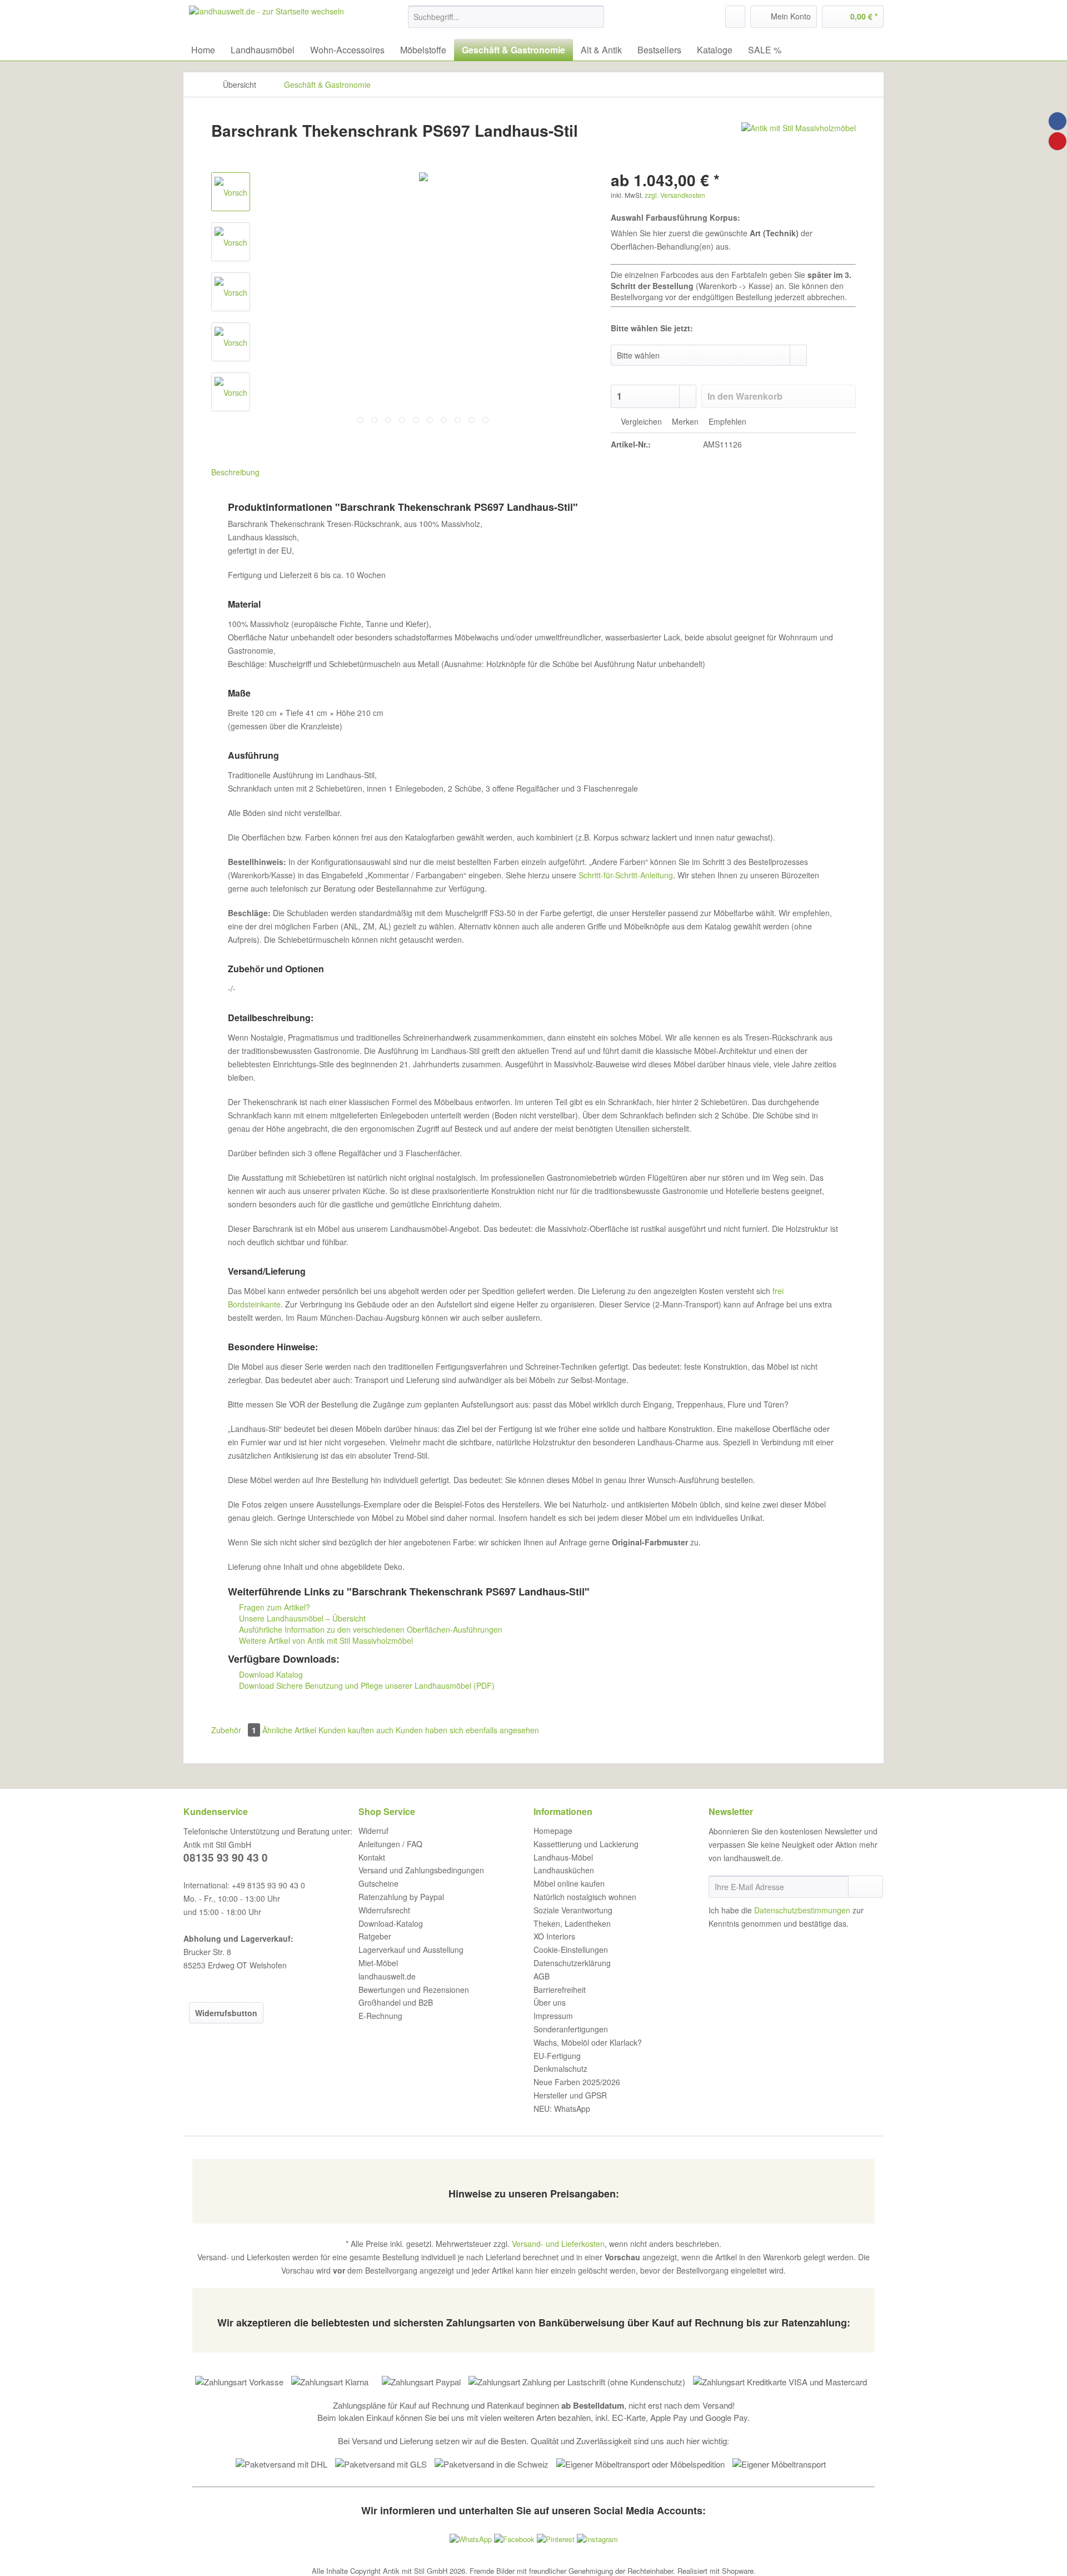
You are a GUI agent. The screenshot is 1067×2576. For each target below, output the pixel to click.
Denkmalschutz (560, 2068)
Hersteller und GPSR (570, 2095)
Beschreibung (235, 472)
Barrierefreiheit (560, 1990)
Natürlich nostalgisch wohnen (585, 1897)
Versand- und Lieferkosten (558, 2244)
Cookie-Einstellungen (571, 1950)
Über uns (550, 2002)
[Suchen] (594, 17)
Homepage (553, 1831)
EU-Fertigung (557, 2056)
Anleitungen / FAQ (390, 1844)
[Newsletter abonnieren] (866, 1887)
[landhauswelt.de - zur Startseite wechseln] (266, 19)
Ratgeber (375, 1936)
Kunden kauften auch (356, 1730)
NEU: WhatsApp (562, 2108)
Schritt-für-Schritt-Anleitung (626, 875)
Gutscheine (378, 1883)
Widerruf (373, 1831)
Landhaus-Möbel (563, 1857)
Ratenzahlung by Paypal (401, 1897)
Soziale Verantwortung (573, 1910)
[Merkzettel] (735, 17)
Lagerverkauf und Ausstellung (411, 1950)
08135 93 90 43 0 (226, 1858)
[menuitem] (506, 22)
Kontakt (372, 1857)
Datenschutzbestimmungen (802, 1910)
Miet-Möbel (378, 1963)
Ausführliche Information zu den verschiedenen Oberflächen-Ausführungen (370, 1629)
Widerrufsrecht (384, 1910)
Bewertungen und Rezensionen (414, 1990)
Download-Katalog (391, 1923)
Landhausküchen (564, 1870)
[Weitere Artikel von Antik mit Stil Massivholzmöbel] (799, 142)
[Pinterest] (1058, 141)
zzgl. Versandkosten (675, 195)
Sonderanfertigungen (571, 2029)
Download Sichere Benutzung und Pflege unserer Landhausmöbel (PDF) (366, 1685)
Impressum (553, 2016)
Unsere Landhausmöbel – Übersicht (301, 1618)
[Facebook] (1058, 121)
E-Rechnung (380, 2016)
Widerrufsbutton (226, 2013)
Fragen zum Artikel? (273, 1607)
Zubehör (234, 1730)
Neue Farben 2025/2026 (577, 2082)
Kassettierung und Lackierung (586, 1844)
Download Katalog (270, 1674)
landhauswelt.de (387, 1976)
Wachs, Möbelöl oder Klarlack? (588, 2042)
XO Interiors (554, 1936)
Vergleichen (640, 421)
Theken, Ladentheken (572, 1923)
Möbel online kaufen (569, 1883)
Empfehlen (726, 421)
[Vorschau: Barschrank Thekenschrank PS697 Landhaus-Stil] (231, 192)
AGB (542, 1976)
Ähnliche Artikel (289, 1730)
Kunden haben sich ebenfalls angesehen (467, 1730)
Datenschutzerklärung (572, 1963)
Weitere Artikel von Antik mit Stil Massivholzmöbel (325, 1640)
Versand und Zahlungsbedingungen (421, 1870)
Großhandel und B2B (396, 2002)
